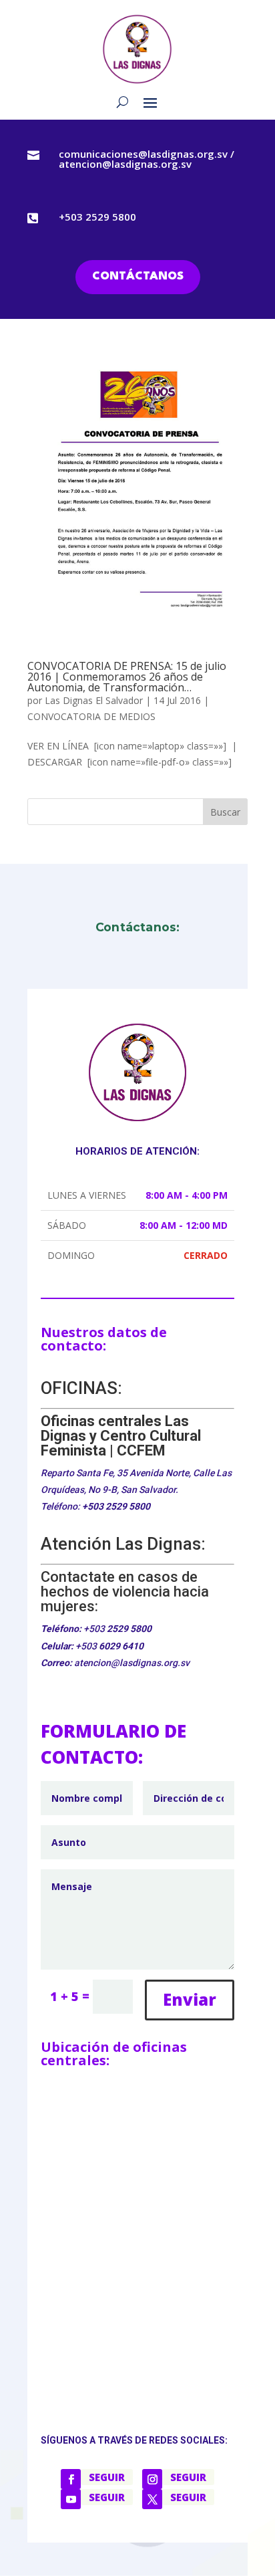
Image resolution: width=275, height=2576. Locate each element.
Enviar (190, 1999)
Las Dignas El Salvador (94, 700)
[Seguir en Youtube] (71, 2499)
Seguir (107, 2477)
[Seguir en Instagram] (152, 2479)
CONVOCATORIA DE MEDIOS (91, 716)
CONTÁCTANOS (138, 276)
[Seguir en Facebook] (71, 2479)
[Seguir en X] (152, 2499)
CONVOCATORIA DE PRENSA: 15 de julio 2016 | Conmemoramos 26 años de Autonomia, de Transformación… (127, 677)
